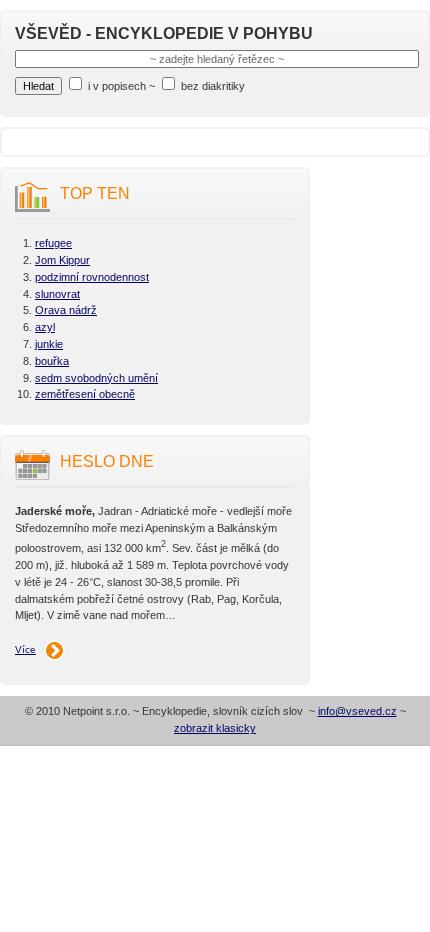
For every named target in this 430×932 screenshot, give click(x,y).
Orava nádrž (66, 310)
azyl (45, 327)
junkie (49, 344)
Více (25, 649)
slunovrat (57, 294)
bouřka (52, 361)
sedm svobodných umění (96, 378)
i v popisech (117, 86)
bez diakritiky (213, 86)
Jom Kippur (62, 260)
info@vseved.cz (357, 711)
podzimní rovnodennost (92, 277)
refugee (53, 243)
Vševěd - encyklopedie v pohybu (164, 33)
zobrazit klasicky (215, 728)
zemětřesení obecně (85, 394)
